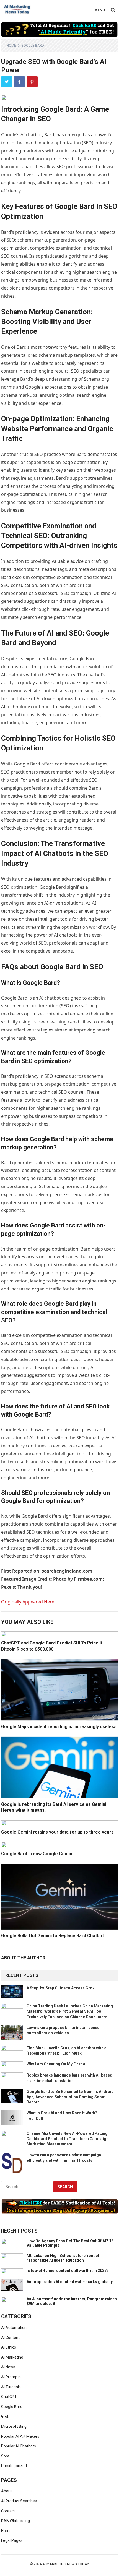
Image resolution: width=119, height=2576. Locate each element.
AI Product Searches (19, 2501)
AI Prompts (11, 2377)
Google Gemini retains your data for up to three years (57, 1832)
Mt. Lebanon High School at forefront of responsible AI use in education (63, 2258)
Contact (8, 2511)
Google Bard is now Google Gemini (37, 1854)
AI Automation (14, 2328)
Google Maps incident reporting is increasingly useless (59, 1727)
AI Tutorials (11, 2387)
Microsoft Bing (14, 2426)
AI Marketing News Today (66, 2564)
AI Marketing (12, 2357)
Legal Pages (12, 2540)
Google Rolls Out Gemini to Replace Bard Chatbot (52, 1936)
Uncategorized (14, 2466)
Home (11, 46)
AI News (8, 2367)
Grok (5, 2416)
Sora (5, 2456)
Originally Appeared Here (28, 1602)
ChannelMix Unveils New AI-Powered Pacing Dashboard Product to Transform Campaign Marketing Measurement (68, 2139)
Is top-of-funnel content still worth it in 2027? (68, 2271)
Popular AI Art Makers (20, 2436)
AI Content (10, 2338)
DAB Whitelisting (15, 2521)
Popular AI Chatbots (19, 2446)
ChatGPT (9, 2397)
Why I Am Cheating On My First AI (56, 2064)
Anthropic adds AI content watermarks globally (70, 2282)
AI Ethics (9, 2347)
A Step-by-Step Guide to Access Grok (61, 1988)
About (7, 2491)
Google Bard (33, 46)
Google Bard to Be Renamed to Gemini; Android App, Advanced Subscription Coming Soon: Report (70, 2097)
